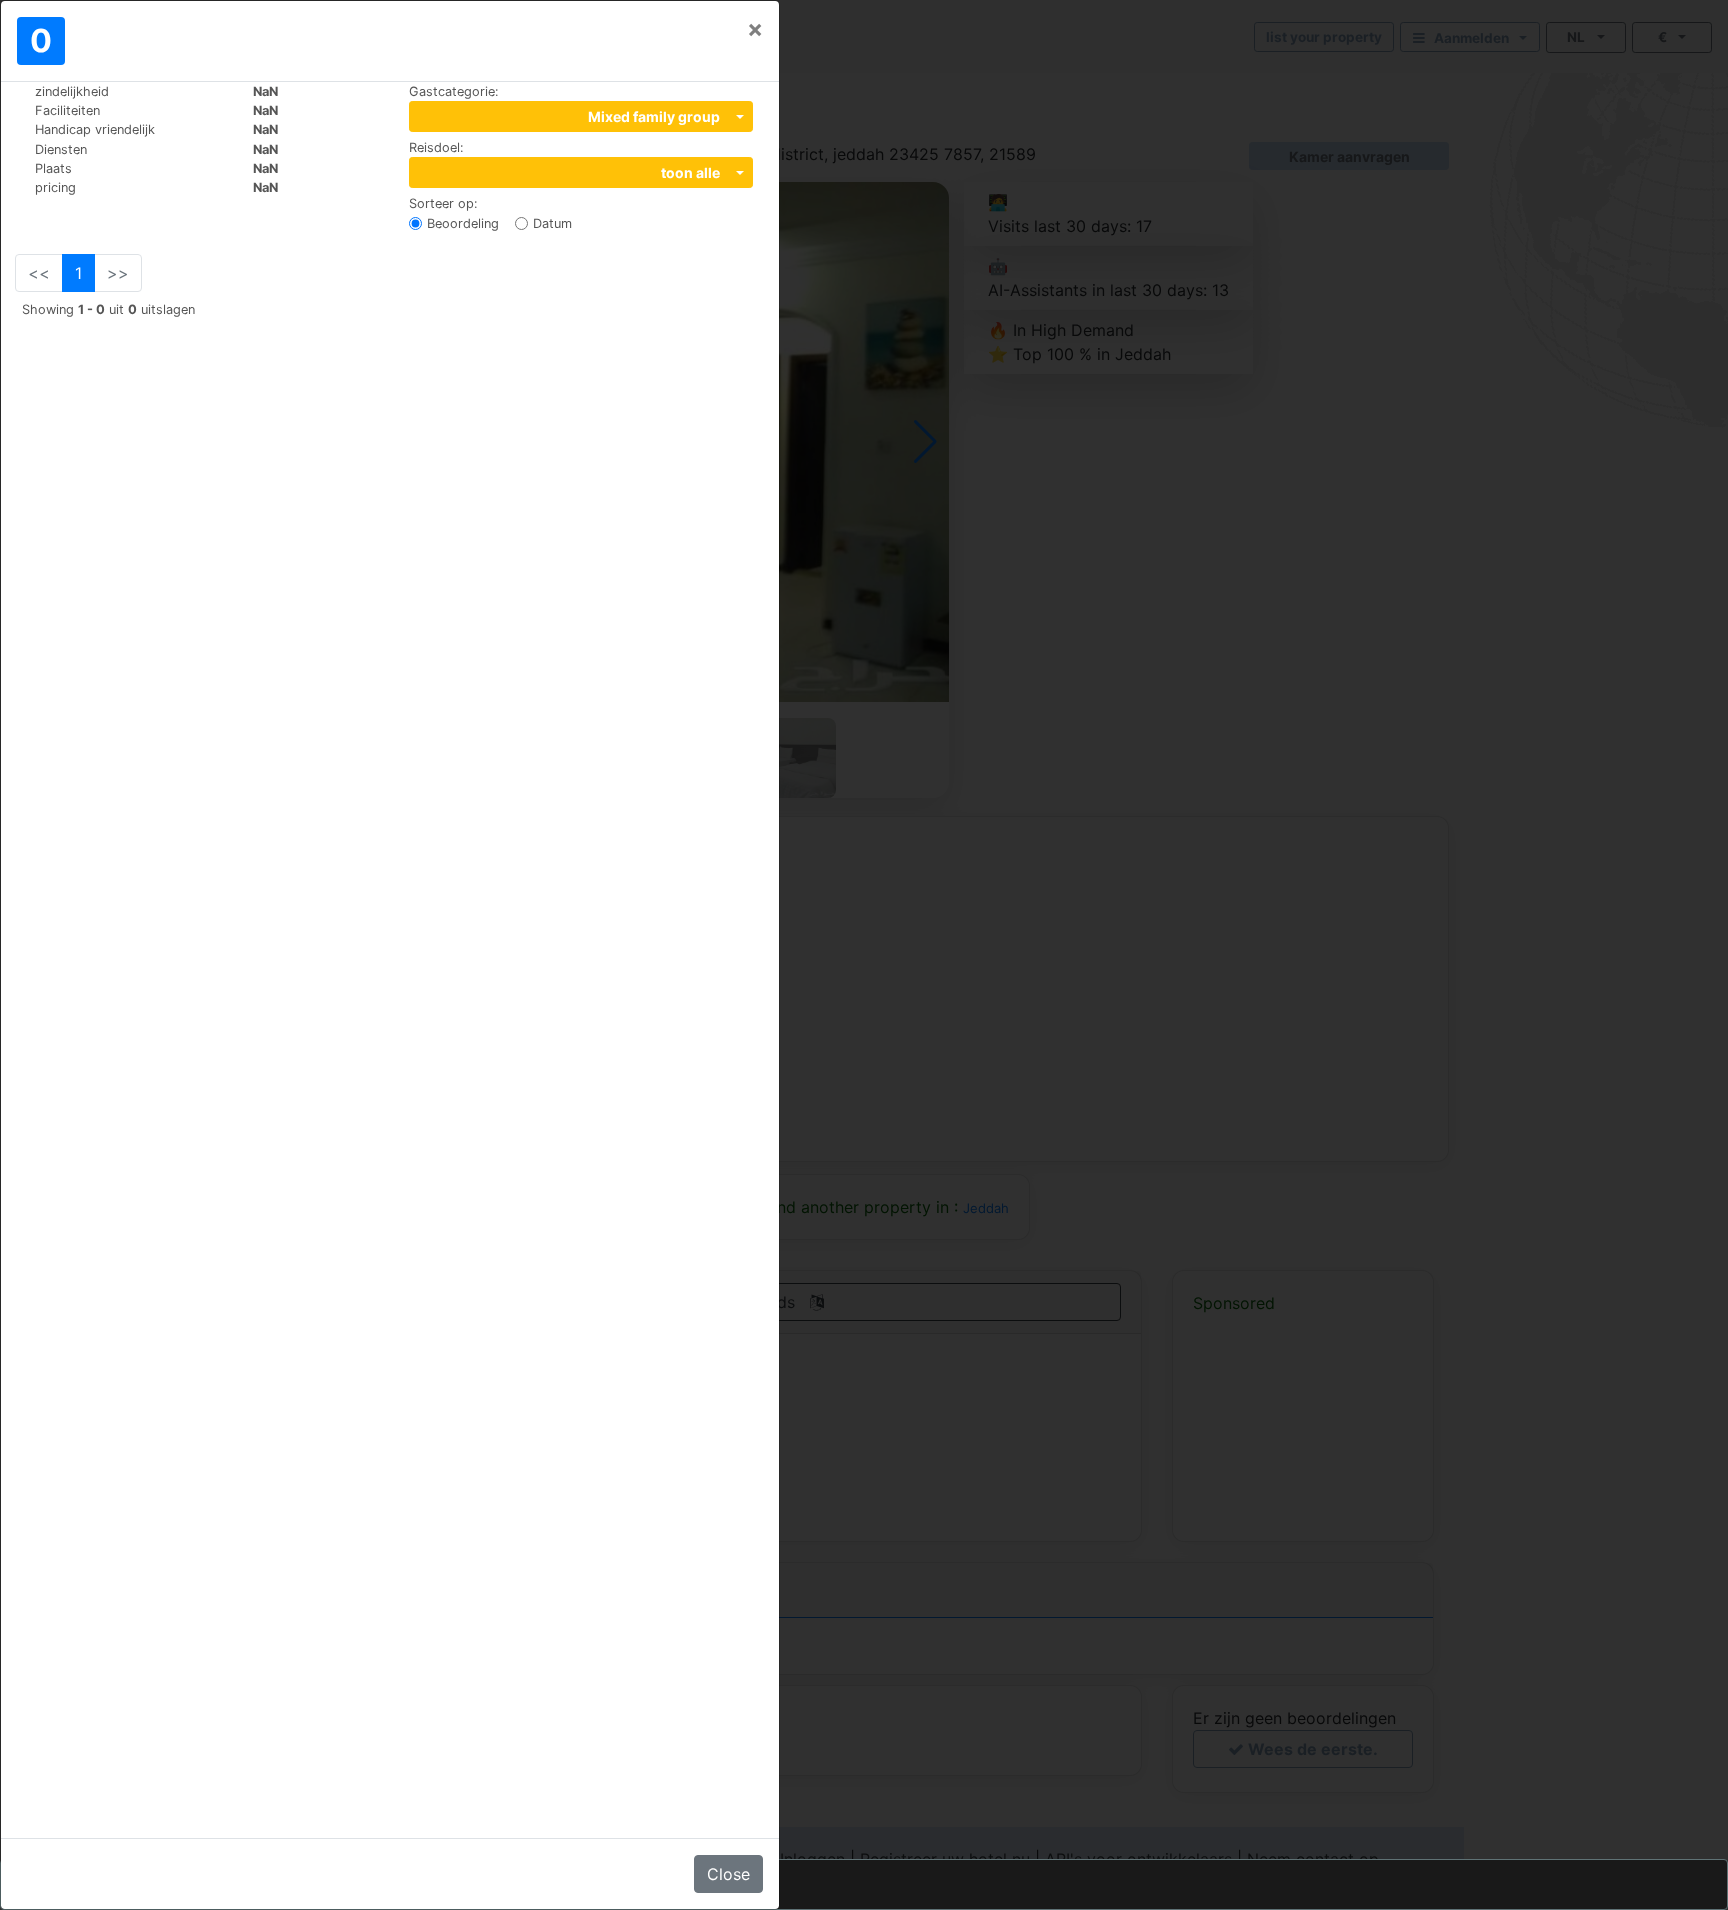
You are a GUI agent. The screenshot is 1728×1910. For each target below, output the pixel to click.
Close (728, 1874)
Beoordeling (463, 223)
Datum (552, 223)
